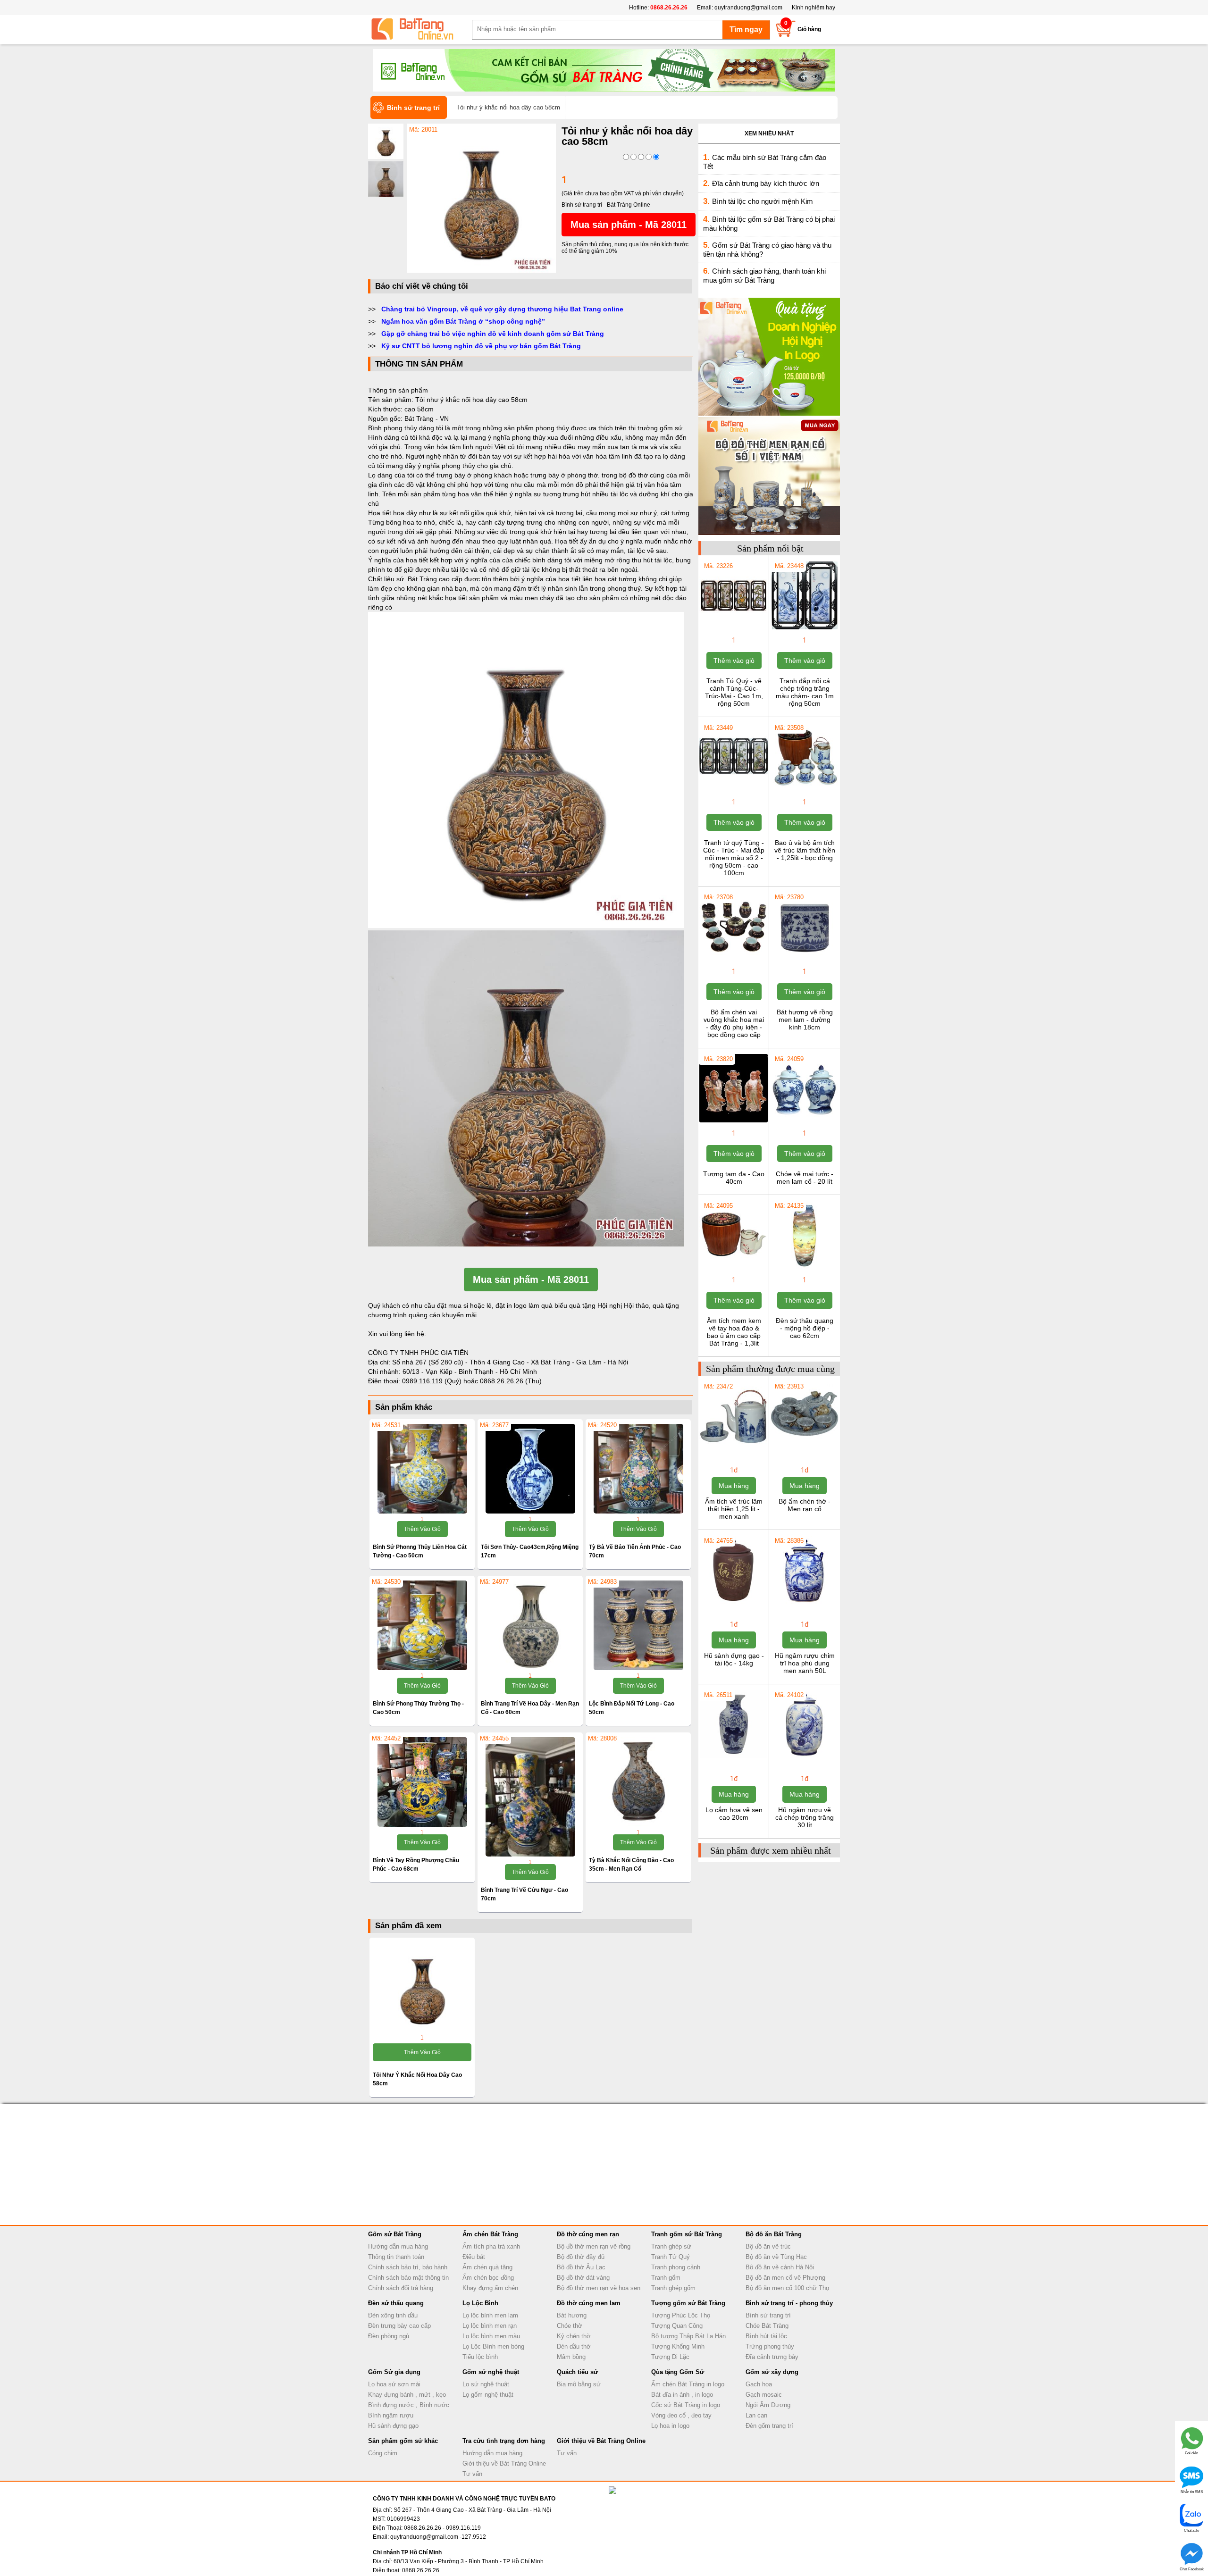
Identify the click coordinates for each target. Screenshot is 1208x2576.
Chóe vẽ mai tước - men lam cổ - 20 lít (805, 1178)
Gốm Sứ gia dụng (394, 2372)
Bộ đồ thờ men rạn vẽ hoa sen (599, 2288)
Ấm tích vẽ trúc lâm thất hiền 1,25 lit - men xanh (734, 1509)
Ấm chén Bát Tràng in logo (688, 2384)
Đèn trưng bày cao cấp (399, 2326)
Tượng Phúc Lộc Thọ (681, 2315)
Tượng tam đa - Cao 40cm (734, 1178)
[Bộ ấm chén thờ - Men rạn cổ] (804, 1449)
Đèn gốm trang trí (769, 2426)
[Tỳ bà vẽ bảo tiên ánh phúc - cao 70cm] (638, 1469)
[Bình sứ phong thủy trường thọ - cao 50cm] (422, 1625)
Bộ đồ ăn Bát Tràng (774, 2234)
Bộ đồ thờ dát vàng (583, 2278)
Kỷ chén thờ (574, 2336)
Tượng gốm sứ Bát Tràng (688, 2303)
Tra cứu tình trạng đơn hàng (504, 2441)
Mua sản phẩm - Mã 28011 (629, 225)
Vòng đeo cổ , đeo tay (681, 2415)
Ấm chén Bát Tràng (490, 2234)
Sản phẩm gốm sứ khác (403, 2441)
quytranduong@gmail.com (748, 8)
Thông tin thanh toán (396, 2257)
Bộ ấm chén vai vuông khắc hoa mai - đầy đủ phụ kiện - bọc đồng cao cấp (734, 1023)
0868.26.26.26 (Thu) (511, 1381)
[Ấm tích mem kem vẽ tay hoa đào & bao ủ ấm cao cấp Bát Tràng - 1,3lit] (734, 1268)
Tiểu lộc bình (480, 2357)
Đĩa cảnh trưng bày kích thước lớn (766, 183)
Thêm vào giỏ (422, 1529)
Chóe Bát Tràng (767, 2326)
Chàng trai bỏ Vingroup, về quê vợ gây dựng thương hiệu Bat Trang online (502, 309)
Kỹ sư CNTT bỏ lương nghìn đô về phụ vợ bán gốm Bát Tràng (481, 346)
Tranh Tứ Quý (671, 2257)
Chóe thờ (570, 2326)
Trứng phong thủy (770, 2346)
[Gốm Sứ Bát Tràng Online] (420, 29)
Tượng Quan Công (677, 2326)
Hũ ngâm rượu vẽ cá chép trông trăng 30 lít (805, 1817)
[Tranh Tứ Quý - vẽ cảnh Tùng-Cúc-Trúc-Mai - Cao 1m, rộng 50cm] (734, 628)
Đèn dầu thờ (574, 2346)
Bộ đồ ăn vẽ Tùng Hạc (776, 2257)
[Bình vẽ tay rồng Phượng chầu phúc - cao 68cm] (422, 1782)
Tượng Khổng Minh (678, 2346)
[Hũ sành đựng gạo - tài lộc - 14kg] (734, 1603)
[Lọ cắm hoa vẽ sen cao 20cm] (734, 1757)
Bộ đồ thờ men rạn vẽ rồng (594, 2246)
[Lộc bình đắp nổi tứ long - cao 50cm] (638, 1625)
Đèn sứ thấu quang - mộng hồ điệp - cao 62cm (805, 1328)
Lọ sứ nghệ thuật (486, 2384)
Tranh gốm (666, 2278)
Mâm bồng (571, 2357)
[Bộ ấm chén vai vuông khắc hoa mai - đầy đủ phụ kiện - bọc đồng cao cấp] (734, 960)
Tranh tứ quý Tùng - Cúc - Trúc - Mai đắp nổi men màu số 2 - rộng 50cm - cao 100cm (734, 858)
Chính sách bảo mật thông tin (408, 2278)
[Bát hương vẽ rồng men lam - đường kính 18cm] (804, 960)
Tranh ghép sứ (671, 2246)
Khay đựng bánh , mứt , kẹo (407, 2395)
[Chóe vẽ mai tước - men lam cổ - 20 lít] (804, 1121)
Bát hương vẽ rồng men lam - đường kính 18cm (805, 1020)
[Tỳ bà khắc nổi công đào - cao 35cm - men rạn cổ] (638, 1782)
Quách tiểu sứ (577, 2372)
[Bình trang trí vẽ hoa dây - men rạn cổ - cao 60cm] (530, 1625)
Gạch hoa (759, 2384)
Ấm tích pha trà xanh (491, 2246)
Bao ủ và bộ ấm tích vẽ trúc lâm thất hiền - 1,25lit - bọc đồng (805, 850)
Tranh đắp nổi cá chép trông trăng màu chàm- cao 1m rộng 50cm (805, 692)
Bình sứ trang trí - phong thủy (789, 2303)
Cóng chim (383, 2453)
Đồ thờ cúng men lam (589, 2303)
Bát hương (572, 2315)
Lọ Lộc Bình (480, 2303)
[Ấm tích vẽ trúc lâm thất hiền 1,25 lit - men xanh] (734, 1449)
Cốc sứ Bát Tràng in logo (686, 2405)
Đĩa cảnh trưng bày (772, 2357)
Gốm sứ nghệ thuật (491, 2372)
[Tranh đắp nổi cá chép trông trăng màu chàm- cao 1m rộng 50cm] (804, 628)
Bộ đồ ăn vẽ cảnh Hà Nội (780, 2267)
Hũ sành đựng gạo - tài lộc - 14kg (734, 1659)
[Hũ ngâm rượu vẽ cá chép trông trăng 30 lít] (804, 1757)
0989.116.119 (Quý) (433, 1381)
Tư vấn (472, 2474)
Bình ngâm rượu (391, 2415)
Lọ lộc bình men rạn (490, 2326)
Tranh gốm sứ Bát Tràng (687, 2234)
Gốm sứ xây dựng (772, 2372)
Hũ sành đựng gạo (393, 2426)
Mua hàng (734, 1486)
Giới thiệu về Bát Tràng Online (504, 2463)
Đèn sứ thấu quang (396, 2303)
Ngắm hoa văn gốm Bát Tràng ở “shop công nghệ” (463, 321)
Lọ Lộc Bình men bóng (493, 2346)
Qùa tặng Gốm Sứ (678, 2372)
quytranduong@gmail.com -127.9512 (438, 2537)
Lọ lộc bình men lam (490, 2315)
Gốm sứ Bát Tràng (395, 2234)
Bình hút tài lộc (766, 2336)
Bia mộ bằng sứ (579, 2384)
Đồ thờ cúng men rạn (588, 2234)
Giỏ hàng (809, 29)
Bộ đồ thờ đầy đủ (581, 2257)
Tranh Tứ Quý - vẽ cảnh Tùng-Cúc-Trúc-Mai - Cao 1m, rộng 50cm (734, 692)
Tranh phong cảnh (676, 2267)
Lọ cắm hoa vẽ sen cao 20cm (734, 1814)
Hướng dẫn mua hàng (398, 2246)
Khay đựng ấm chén (490, 2288)
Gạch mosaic (764, 2395)
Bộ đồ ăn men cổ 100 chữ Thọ (787, 2288)
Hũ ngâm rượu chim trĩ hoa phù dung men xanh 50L (805, 1663)
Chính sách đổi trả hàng (401, 2288)
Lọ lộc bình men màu (491, 2336)
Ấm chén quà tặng (487, 2267)
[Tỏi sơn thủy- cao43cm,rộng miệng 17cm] (530, 1469)
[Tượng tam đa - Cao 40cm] (734, 1121)
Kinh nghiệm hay (814, 8)
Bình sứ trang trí (768, 2315)
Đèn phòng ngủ (389, 2336)
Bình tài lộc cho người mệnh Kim (763, 201)
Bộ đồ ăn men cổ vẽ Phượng (785, 2278)
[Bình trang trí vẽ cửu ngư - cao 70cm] (530, 1797)
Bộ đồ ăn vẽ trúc (768, 2246)
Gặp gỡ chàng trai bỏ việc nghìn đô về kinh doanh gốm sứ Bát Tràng (493, 334)
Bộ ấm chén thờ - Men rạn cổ (805, 1505)
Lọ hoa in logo (670, 2426)
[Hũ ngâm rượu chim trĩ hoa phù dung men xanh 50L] (804, 1603)
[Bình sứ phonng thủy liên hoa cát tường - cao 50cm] (422, 1469)
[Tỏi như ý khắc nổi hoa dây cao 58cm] (481, 271)
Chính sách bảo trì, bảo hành (408, 2267)
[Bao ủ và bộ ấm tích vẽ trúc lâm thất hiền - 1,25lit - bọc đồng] (804, 790)
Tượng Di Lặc (670, 2357)
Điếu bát (474, 2257)
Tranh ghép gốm (673, 2288)
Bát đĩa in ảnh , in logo (682, 2395)
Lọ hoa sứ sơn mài (394, 2384)
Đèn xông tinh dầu (393, 2315)
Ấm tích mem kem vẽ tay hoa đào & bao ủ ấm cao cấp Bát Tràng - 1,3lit (734, 1332)
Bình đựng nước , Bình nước (409, 2405)
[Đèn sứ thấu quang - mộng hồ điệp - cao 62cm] (804, 1268)
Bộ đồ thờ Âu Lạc (581, 2267)
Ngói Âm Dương (768, 2405)
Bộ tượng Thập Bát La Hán (688, 2336)
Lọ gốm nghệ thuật (488, 2395)
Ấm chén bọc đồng (488, 2278)
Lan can (756, 2415)
